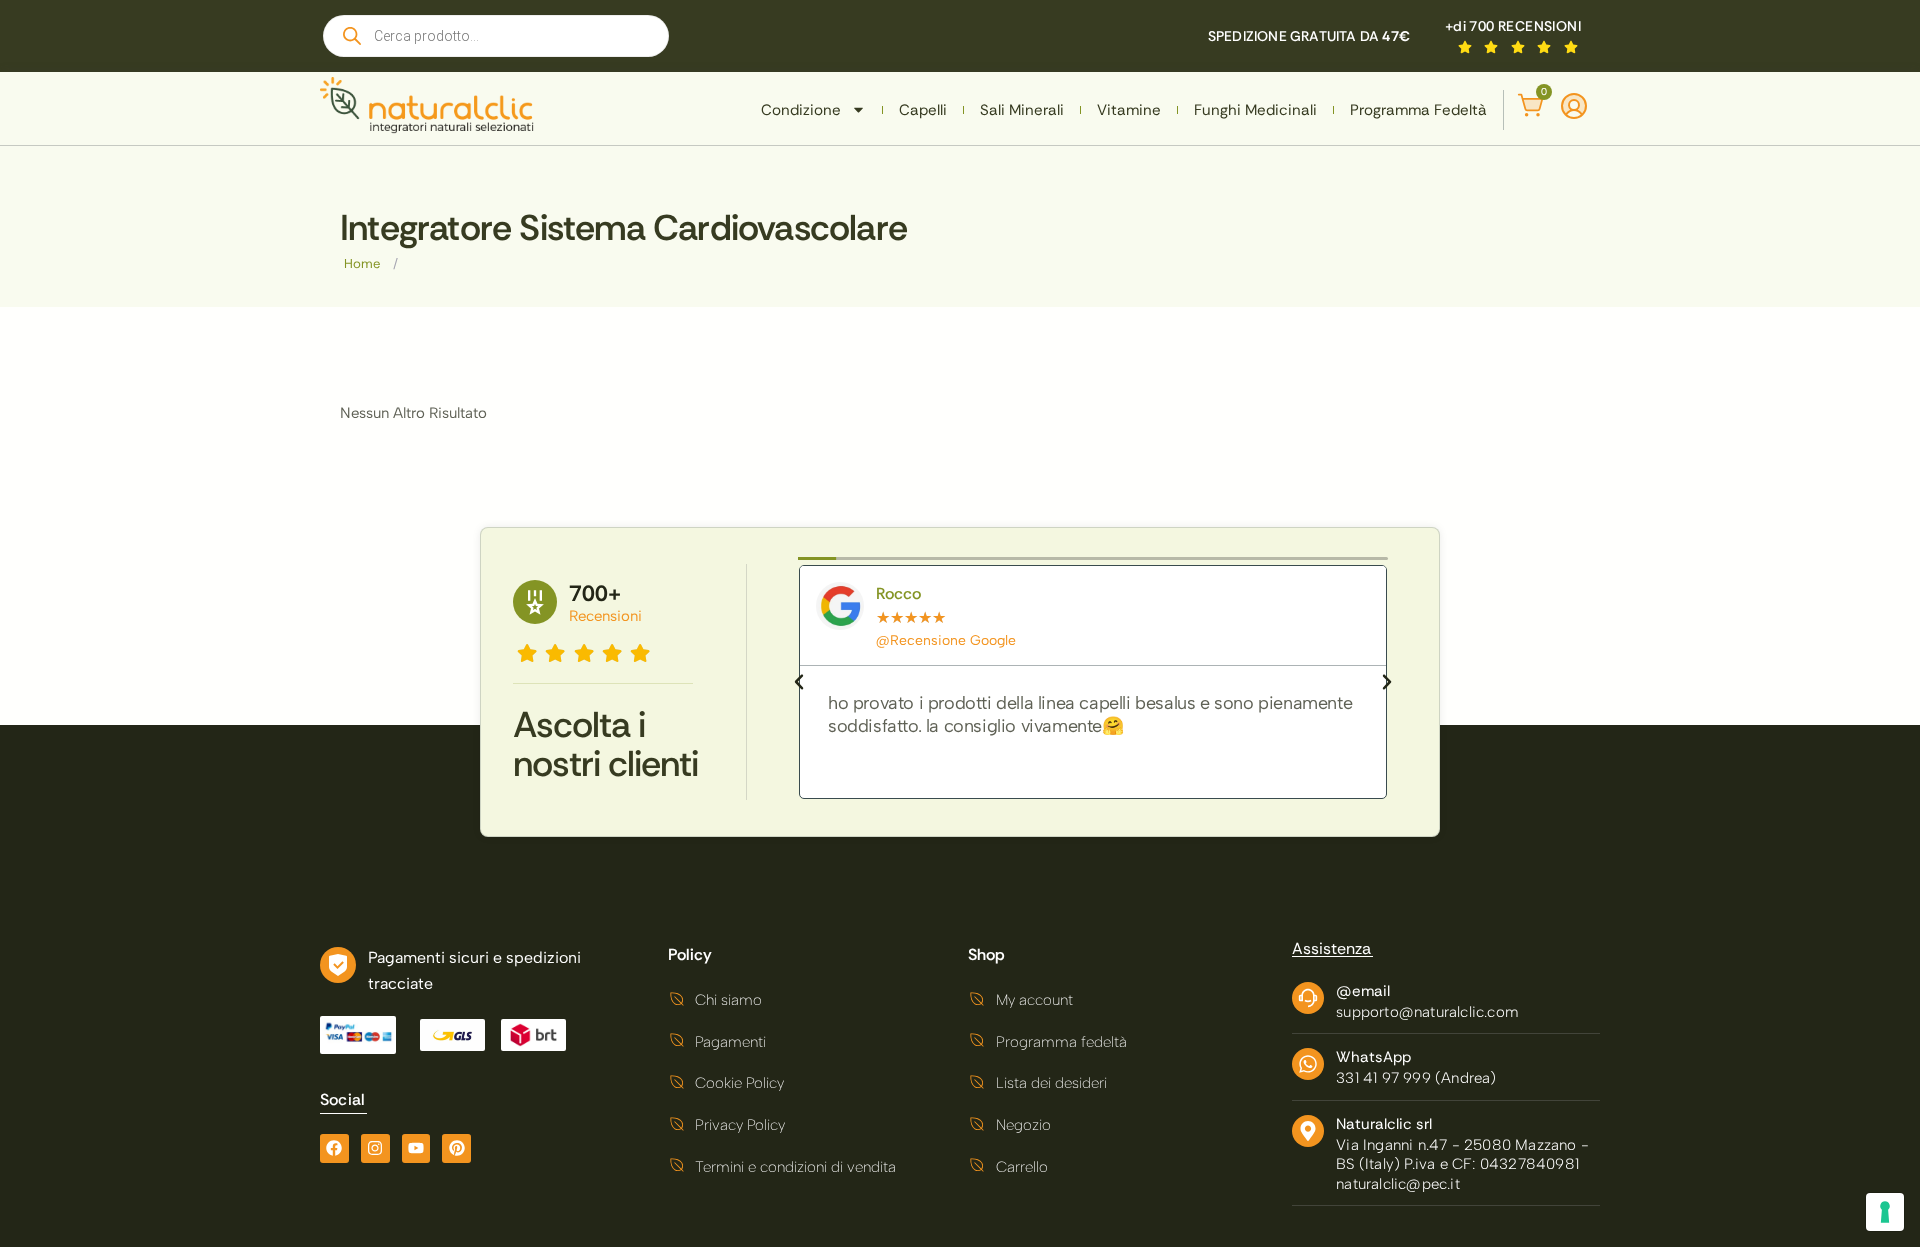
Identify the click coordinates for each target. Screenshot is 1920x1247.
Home (362, 263)
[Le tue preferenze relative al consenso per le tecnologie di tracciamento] (1885, 1212)
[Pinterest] (456, 1148)
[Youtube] (416, 1148)
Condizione (801, 110)
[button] (799, 682)
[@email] (1308, 998)
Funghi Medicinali (1255, 110)
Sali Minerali (1022, 110)
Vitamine (1129, 110)
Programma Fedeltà (1418, 110)
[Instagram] (375, 1148)
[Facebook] (334, 1148)
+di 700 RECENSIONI (1513, 26)
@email (1363, 991)
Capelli (923, 110)
